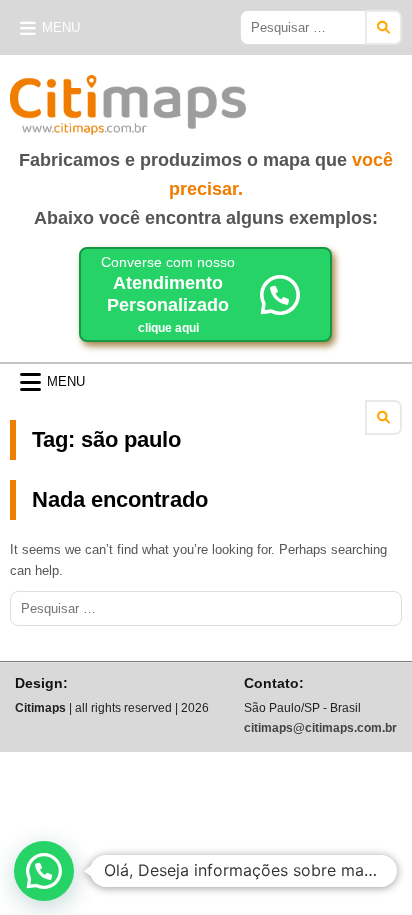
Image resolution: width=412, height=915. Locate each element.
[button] (44, 871)
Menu (61, 27)
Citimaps (290, 97)
